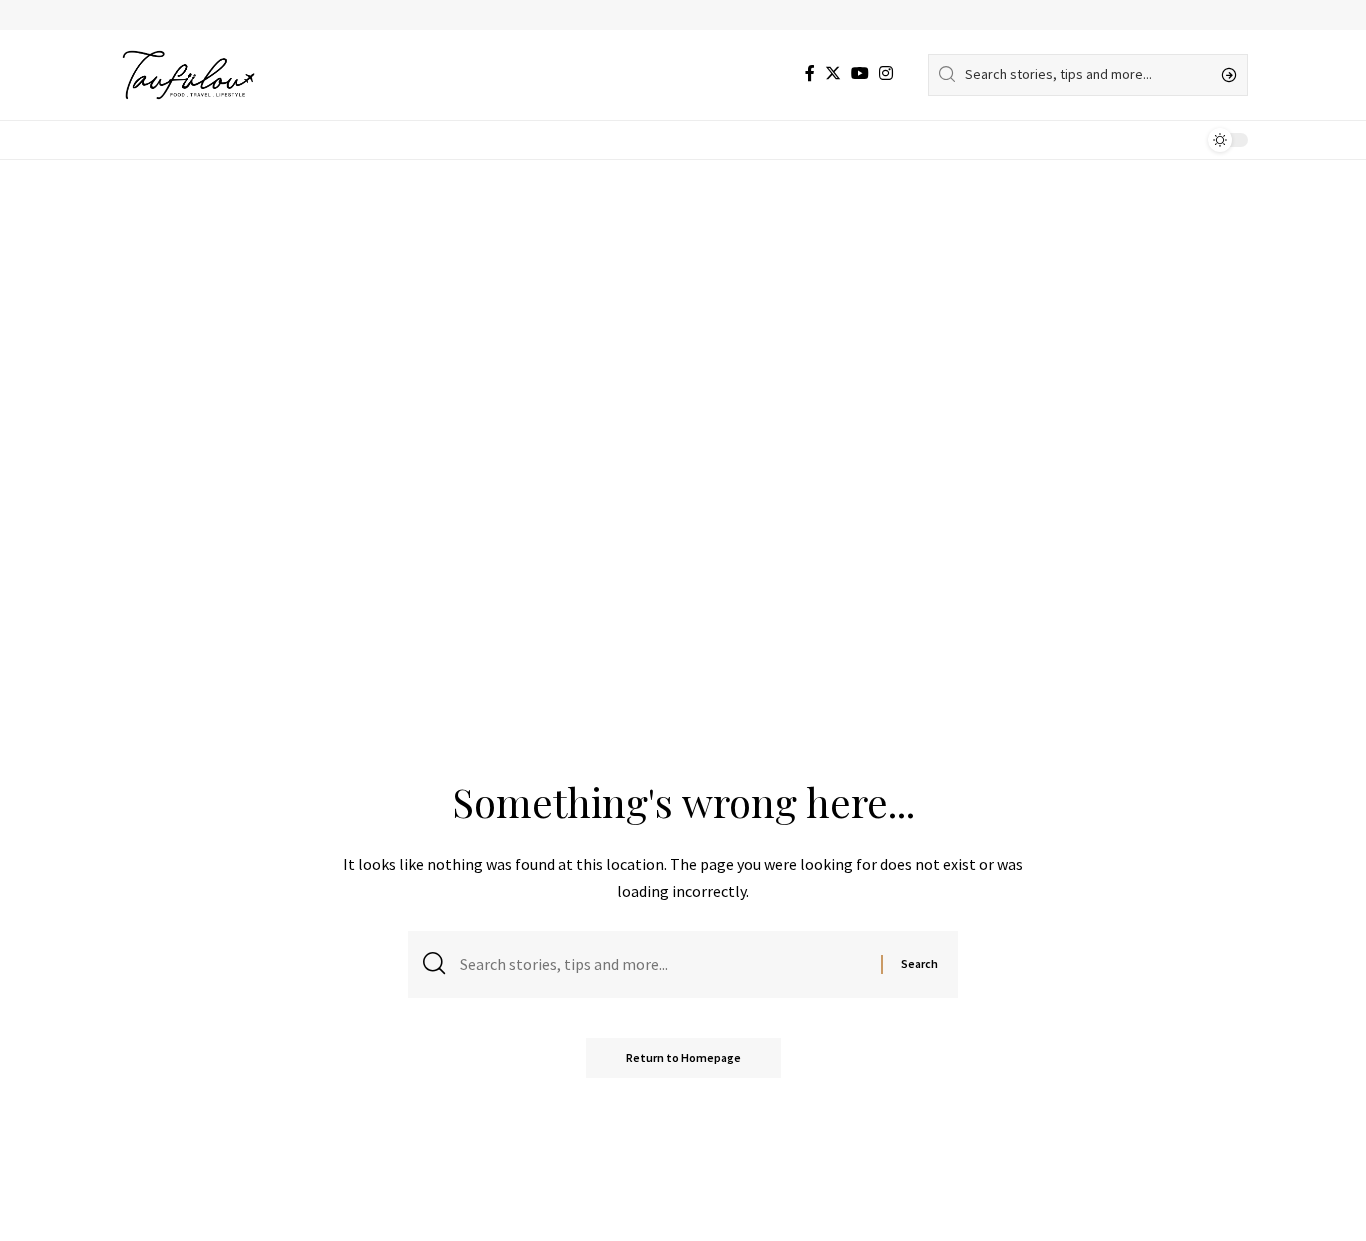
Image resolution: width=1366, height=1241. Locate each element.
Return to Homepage (683, 1057)
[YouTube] (860, 73)
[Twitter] (833, 73)
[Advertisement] (683, 310)
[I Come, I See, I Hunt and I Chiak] (188, 75)
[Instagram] (886, 73)
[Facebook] (810, 73)
